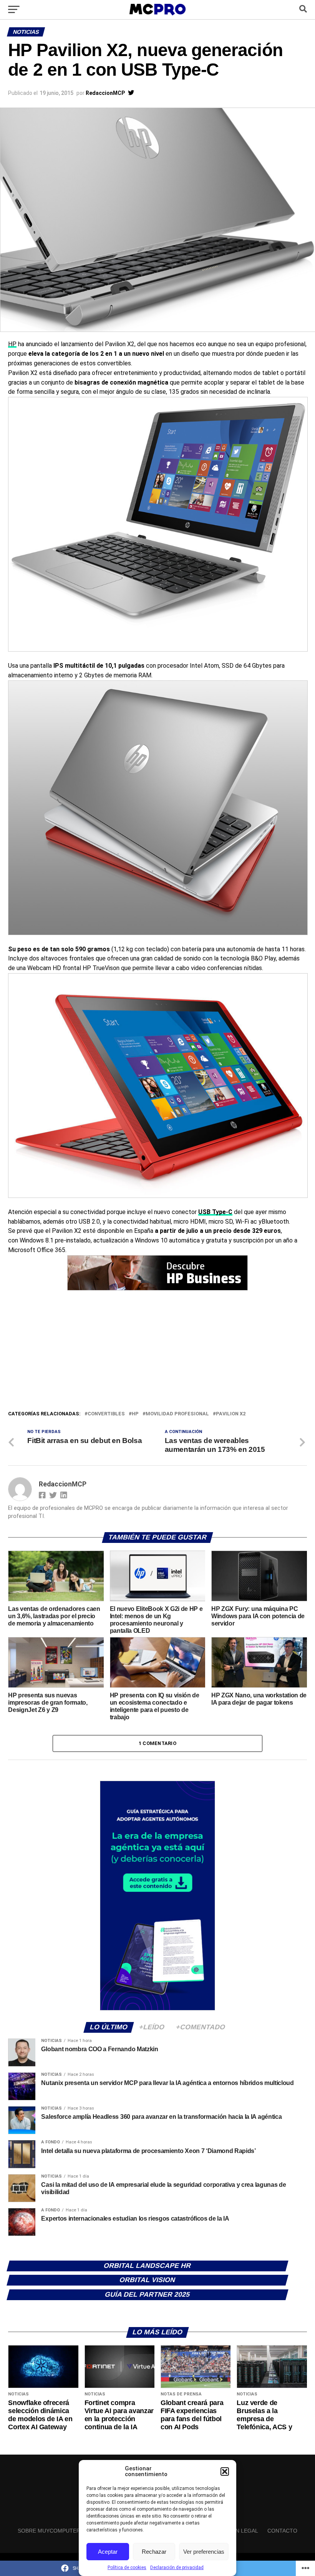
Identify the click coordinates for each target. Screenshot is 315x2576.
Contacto (282, 2531)
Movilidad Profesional (177, 1414)
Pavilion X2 (231, 1414)
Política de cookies (127, 2568)
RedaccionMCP (105, 93)
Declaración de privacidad (177, 2568)
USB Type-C (215, 1212)
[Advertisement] (157, 1352)
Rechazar (154, 2552)
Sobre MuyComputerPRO (55, 2531)
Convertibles (106, 1414)
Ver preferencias (204, 2552)
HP (12, 344)
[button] (225, 2472)
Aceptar (108, 2552)
